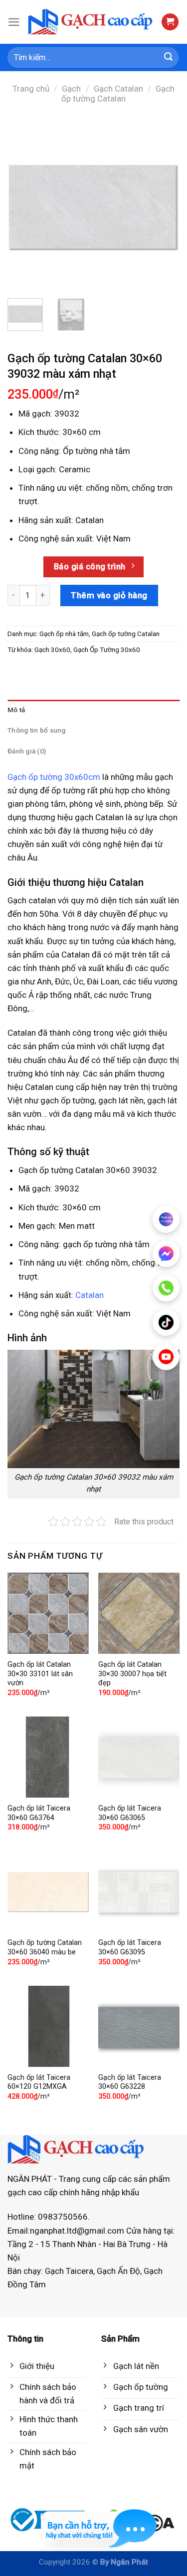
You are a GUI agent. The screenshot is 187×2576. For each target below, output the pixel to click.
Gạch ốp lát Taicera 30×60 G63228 (130, 2082)
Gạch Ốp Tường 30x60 (107, 649)
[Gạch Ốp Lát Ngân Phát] (91, 22)
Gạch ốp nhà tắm (64, 634)
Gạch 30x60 (52, 649)
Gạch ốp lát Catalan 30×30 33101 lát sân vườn (40, 1674)
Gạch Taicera (69, 2271)
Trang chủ (31, 89)
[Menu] (14, 22)
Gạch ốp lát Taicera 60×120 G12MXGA (39, 2082)
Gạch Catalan (118, 89)
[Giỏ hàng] (170, 22)
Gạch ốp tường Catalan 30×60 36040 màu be (45, 1947)
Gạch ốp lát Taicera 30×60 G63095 (130, 1947)
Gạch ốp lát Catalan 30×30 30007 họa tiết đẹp (132, 1674)
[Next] (164, 205)
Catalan (90, 520)
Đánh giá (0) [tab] (27, 751)
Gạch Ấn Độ (118, 2271)
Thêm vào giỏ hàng (109, 595)
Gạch (71, 89)
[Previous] (23, 205)
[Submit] (169, 58)
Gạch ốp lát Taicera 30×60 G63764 (39, 1813)
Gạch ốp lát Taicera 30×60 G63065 (130, 1813)
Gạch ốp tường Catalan (118, 94)
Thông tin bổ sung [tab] (37, 730)
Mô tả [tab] (16, 710)
